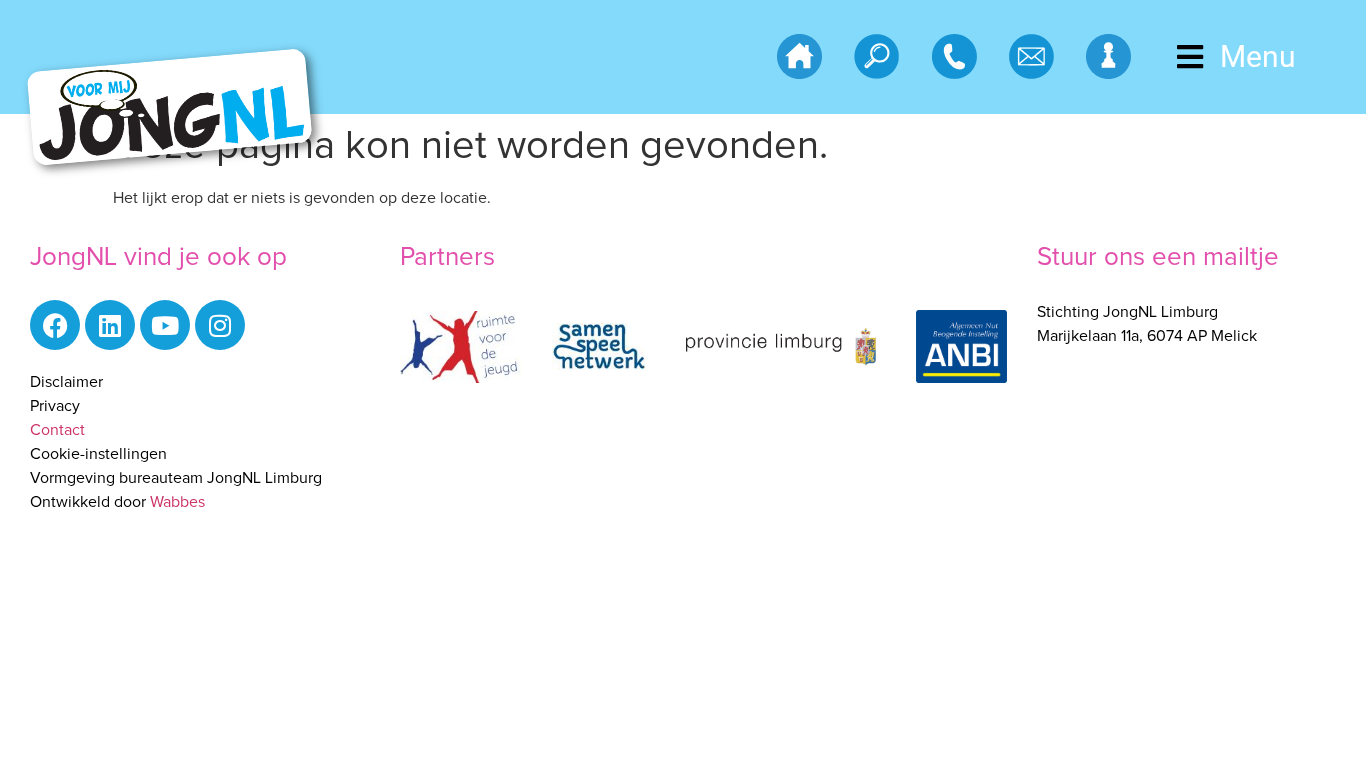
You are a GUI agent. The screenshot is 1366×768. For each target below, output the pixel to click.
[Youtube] (165, 325)
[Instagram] (220, 325)
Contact (57, 430)
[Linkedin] (110, 325)
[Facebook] (55, 325)
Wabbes (177, 502)
